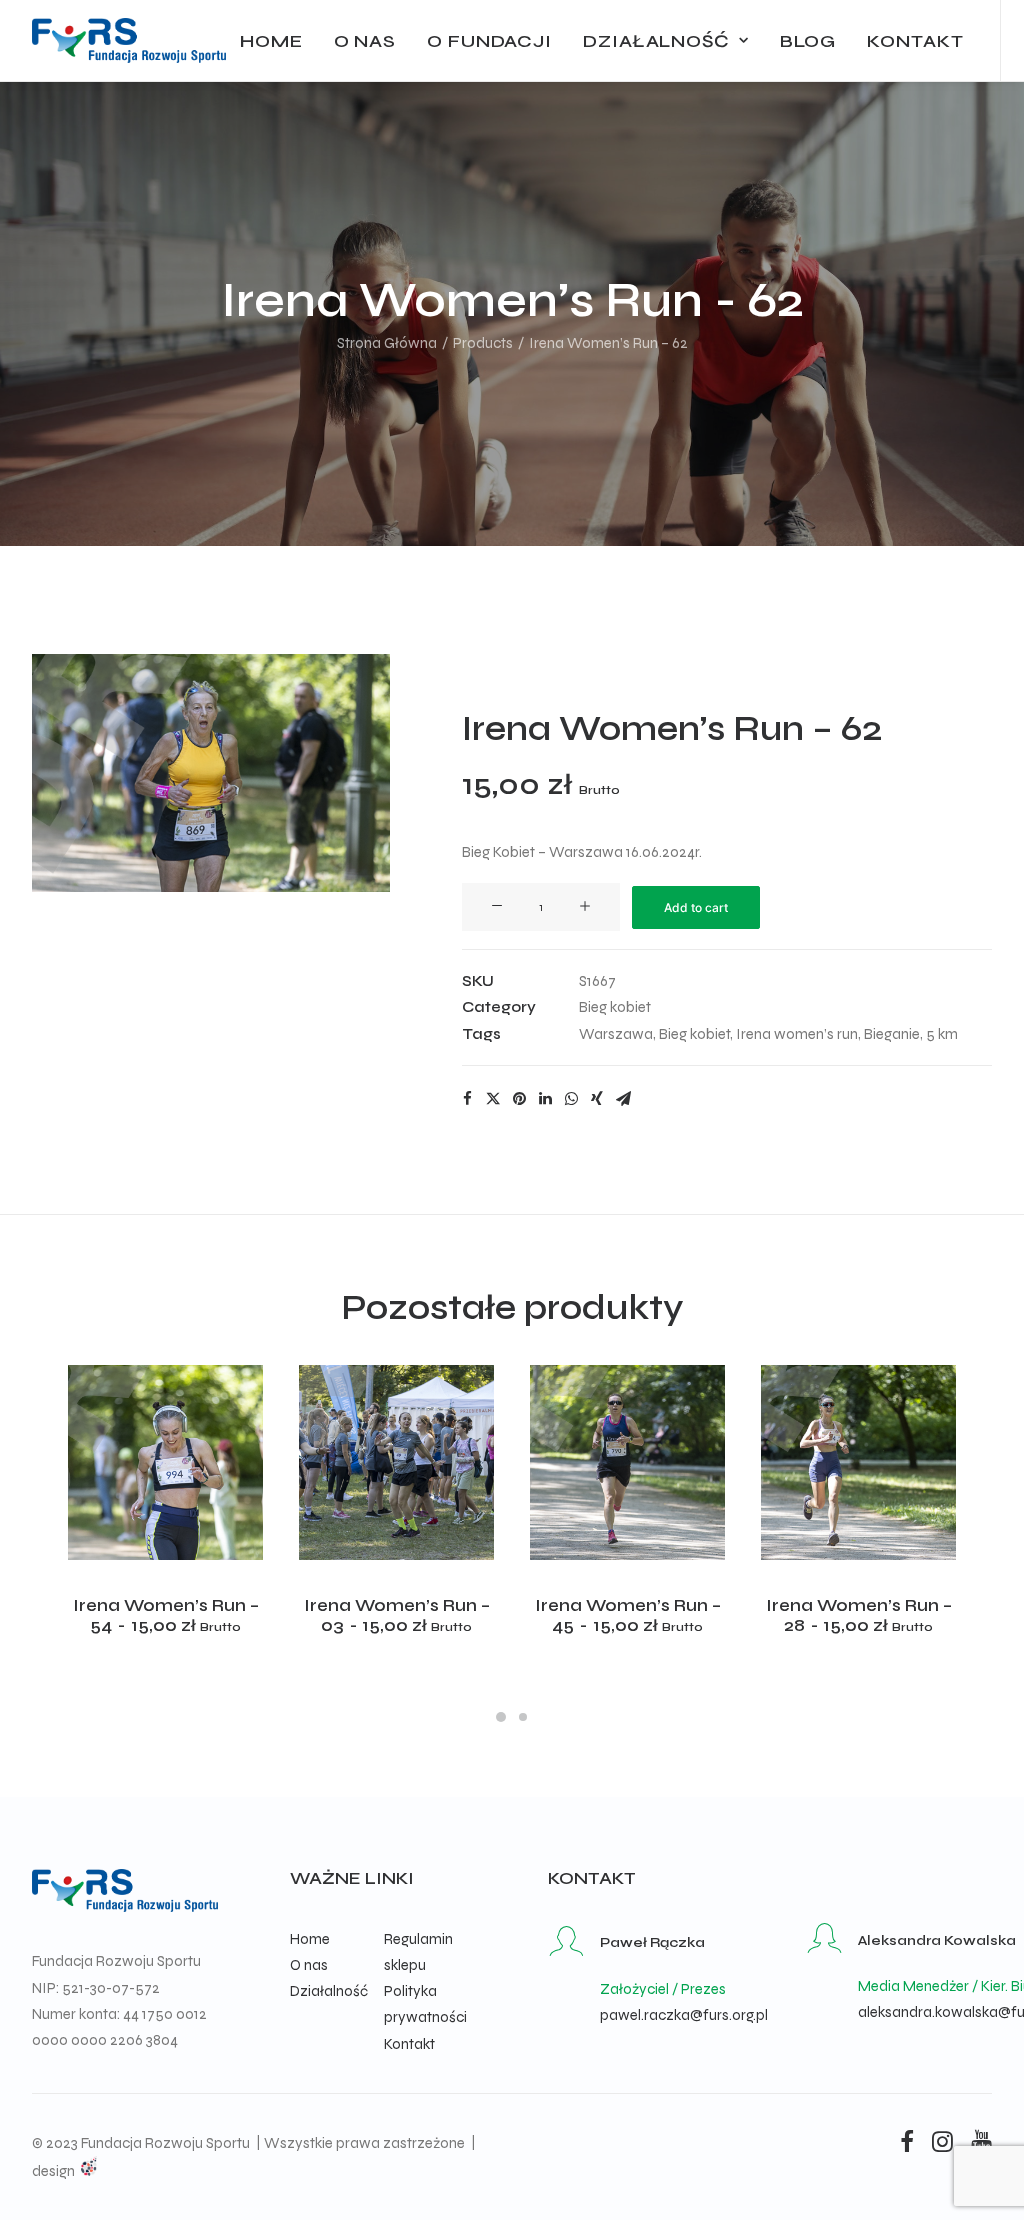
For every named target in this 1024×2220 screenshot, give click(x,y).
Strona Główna (387, 343)
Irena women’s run (797, 1034)
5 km (942, 1034)
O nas (365, 41)
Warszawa (616, 1034)
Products (483, 343)
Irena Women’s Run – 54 (166, 1615)
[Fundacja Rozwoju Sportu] (129, 40)
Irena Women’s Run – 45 (628, 1615)
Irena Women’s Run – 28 (859, 1615)
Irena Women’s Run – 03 (397, 1615)
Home (271, 41)
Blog (808, 41)
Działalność (656, 41)
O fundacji (489, 41)
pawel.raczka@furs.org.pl (684, 2015)
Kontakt (915, 41)
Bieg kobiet (615, 1007)
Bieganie (892, 1034)
